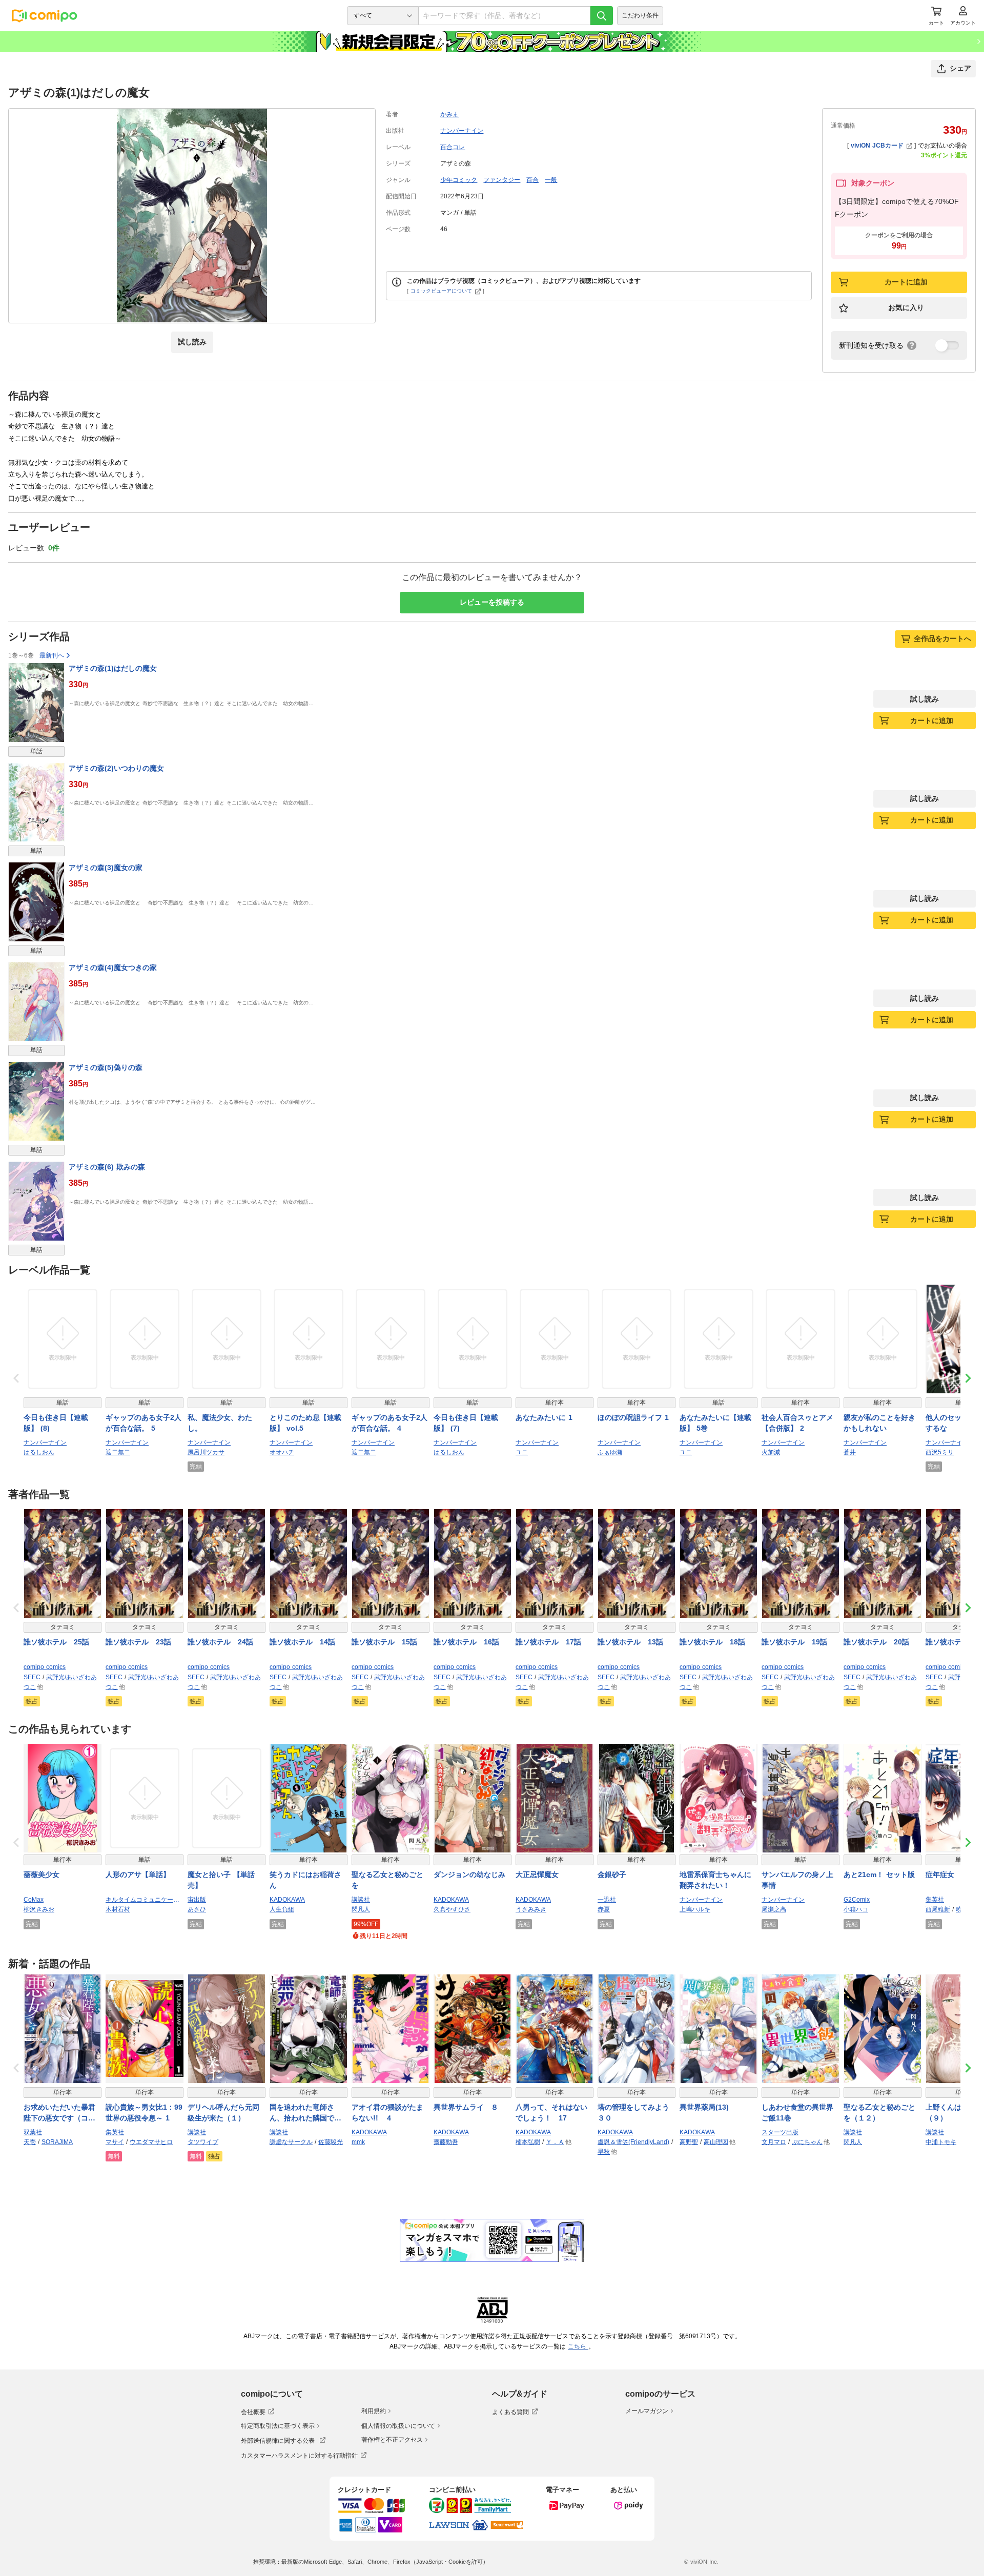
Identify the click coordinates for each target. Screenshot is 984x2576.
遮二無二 (118, 1452)
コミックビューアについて (441, 291)
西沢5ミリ (940, 1452)
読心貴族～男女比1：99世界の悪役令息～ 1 (144, 2113)
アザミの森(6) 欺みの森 (107, 1167)
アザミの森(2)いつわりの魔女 (116, 768)
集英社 (935, 1900)
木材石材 (118, 1909)
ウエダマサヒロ (151, 2142)
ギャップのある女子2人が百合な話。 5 (143, 1423)
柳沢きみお (39, 1909)
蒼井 (850, 1452)
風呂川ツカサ (206, 1452)
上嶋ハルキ (695, 1909)
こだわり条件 (640, 15)
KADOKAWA (287, 1900)
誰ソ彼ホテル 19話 (794, 1642)
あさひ (197, 1909)
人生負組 (282, 1909)
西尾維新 (938, 1909)
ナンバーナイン (462, 131)
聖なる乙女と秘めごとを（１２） (879, 2113)
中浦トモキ (941, 2142)
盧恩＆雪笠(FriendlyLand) (633, 2142)
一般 (551, 180)
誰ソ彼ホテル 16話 (466, 1642)
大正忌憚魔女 (537, 1874)
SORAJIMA (57, 2142)
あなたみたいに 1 (544, 1417)
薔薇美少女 (42, 1874)
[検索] (602, 16)
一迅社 (607, 1900)
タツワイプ (203, 2142)
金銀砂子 (612, 1874)
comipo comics (45, 1667)
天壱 (30, 2142)
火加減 (771, 1452)
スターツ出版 (780, 2132)
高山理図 (716, 2142)
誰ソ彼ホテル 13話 (630, 1642)
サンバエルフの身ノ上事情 (797, 1880)
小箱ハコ (856, 1909)
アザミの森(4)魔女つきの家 (113, 967)
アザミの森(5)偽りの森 (106, 1067)
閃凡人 (361, 1909)
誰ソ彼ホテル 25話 (56, 1642)
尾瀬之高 (774, 1909)
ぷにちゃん (807, 2142)
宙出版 (197, 1900)
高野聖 (689, 2142)
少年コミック (459, 180)
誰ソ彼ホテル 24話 (220, 1642)
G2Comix (857, 1900)
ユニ (522, 1452)
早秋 (604, 2152)
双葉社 (33, 2132)
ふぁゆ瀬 (610, 1452)
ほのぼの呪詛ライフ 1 (633, 1417)
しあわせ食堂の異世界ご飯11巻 (797, 2113)
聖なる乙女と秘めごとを (387, 1880)
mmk (358, 2142)
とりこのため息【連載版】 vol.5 (305, 1423)
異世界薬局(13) (704, 2107)
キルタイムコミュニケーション (145, 1900)
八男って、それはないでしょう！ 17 (551, 2113)
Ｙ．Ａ (555, 2142)
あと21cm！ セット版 (879, 1874)
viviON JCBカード (877, 146)
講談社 (361, 1900)
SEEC (32, 1677)
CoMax (34, 1900)
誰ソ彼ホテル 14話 (302, 1642)
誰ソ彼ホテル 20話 (876, 1642)
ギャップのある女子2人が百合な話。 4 (389, 1423)
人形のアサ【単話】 (138, 1874)
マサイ (115, 2142)
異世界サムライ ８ (466, 2107)
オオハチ (282, 1452)
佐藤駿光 (331, 2142)
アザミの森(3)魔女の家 (106, 868)
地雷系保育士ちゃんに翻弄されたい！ (715, 1880)
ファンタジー (502, 180)
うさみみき (531, 1909)
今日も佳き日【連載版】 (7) (466, 1423)
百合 (532, 180)
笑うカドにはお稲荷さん (305, 1880)
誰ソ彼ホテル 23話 (138, 1642)
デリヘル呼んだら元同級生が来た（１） (223, 2113)
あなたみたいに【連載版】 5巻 (715, 1423)
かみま (449, 114)
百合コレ (453, 147)
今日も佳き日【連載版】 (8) (56, 1423)
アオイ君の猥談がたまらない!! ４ (387, 2113)
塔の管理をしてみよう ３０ (637, 2113)
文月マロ (774, 2142)
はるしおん (39, 1452)
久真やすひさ (452, 1909)
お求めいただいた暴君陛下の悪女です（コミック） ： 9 (59, 2113)
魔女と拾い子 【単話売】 (221, 1880)
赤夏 (604, 1909)
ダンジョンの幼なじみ (469, 1874)
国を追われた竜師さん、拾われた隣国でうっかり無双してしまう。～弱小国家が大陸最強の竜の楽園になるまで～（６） (305, 2113)
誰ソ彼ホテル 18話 (712, 1642)
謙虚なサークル (291, 2142)
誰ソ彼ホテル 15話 (384, 1642)
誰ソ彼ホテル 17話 (548, 1642)
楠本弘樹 (528, 2142)
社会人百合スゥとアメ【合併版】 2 (797, 1423)
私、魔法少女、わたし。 (220, 1423)
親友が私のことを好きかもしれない (879, 1423)
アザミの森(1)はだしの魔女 (113, 668)
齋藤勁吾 (446, 2142)
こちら (578, 2346)
